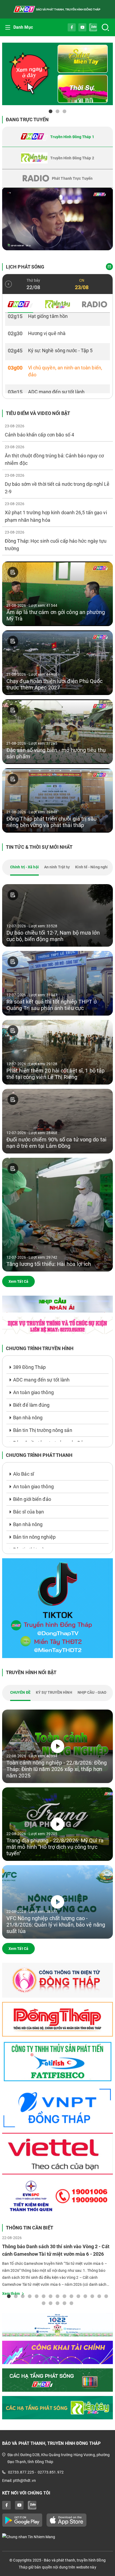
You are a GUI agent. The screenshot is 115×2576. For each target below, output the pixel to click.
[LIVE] (57, 219)
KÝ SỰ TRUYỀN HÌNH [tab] (54, 1692)
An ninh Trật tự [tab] (57, 867)
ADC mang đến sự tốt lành (41, 1380)
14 (99, 2296)
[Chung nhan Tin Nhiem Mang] (57, 2537)
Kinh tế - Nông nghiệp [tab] (94, 867)
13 (92, 2296)
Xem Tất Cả (18, 1281)
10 (71, 2296)
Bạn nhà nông (28, 1418)
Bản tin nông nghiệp (34, 1537)
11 (78, 2296)
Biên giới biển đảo (32, 1499)
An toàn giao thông (33, 1392)
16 (44, 2303)
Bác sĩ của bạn (28, 1512)
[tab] (57, 137)
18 (57, 2303)
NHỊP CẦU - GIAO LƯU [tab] (96, 1692)
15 (106, 2296)
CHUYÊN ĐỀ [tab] (20, 1692)
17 (51, 2303)
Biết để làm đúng (31, 1405)
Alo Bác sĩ (24, 1474)
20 (71, 2303)
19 (64, 2303)
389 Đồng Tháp (29, 1367)
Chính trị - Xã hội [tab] (24, 867)
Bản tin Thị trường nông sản (43, 1430)
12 (85, 2296)
